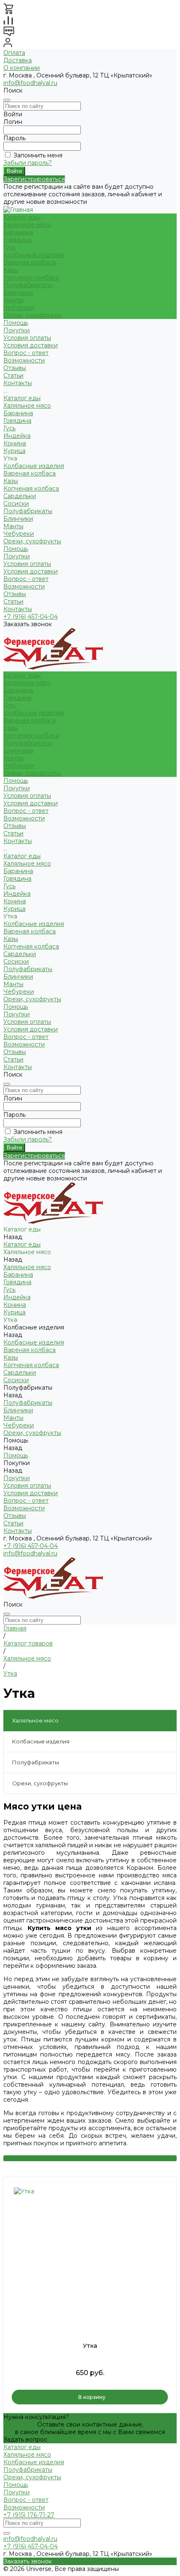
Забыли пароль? (28, 163)
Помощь (16, 549)
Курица (14, 451)
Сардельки (20, 496)
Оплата (14, 53)
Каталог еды (22, 398)
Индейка (17, 436)
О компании (22, 68)
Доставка (18, 60)
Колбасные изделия (34, 255)
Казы (11, 270)
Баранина (18, 232)
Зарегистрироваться (34, 179)
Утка (90, 2346)
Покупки (17, 330)
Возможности (24, 360)
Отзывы (15, 594)
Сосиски (16, 504)
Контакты (18, 609)
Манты (13, 300)
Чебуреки (19, 308)
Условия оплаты (27, 338)
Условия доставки (31, 345)
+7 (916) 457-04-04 (31, 617)
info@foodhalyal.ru (30, 83)
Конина (15, 443)
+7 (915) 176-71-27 (29, 2515)
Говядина (17, 240)
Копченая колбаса (31, 278)
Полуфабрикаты (28, 285)
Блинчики (18, 293)
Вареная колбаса (30, 262)
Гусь (9, 247)
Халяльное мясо (27, 225)
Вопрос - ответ (26, 353)
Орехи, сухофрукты (32, 315)
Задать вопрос (25, 2440)
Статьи (13, 602)
